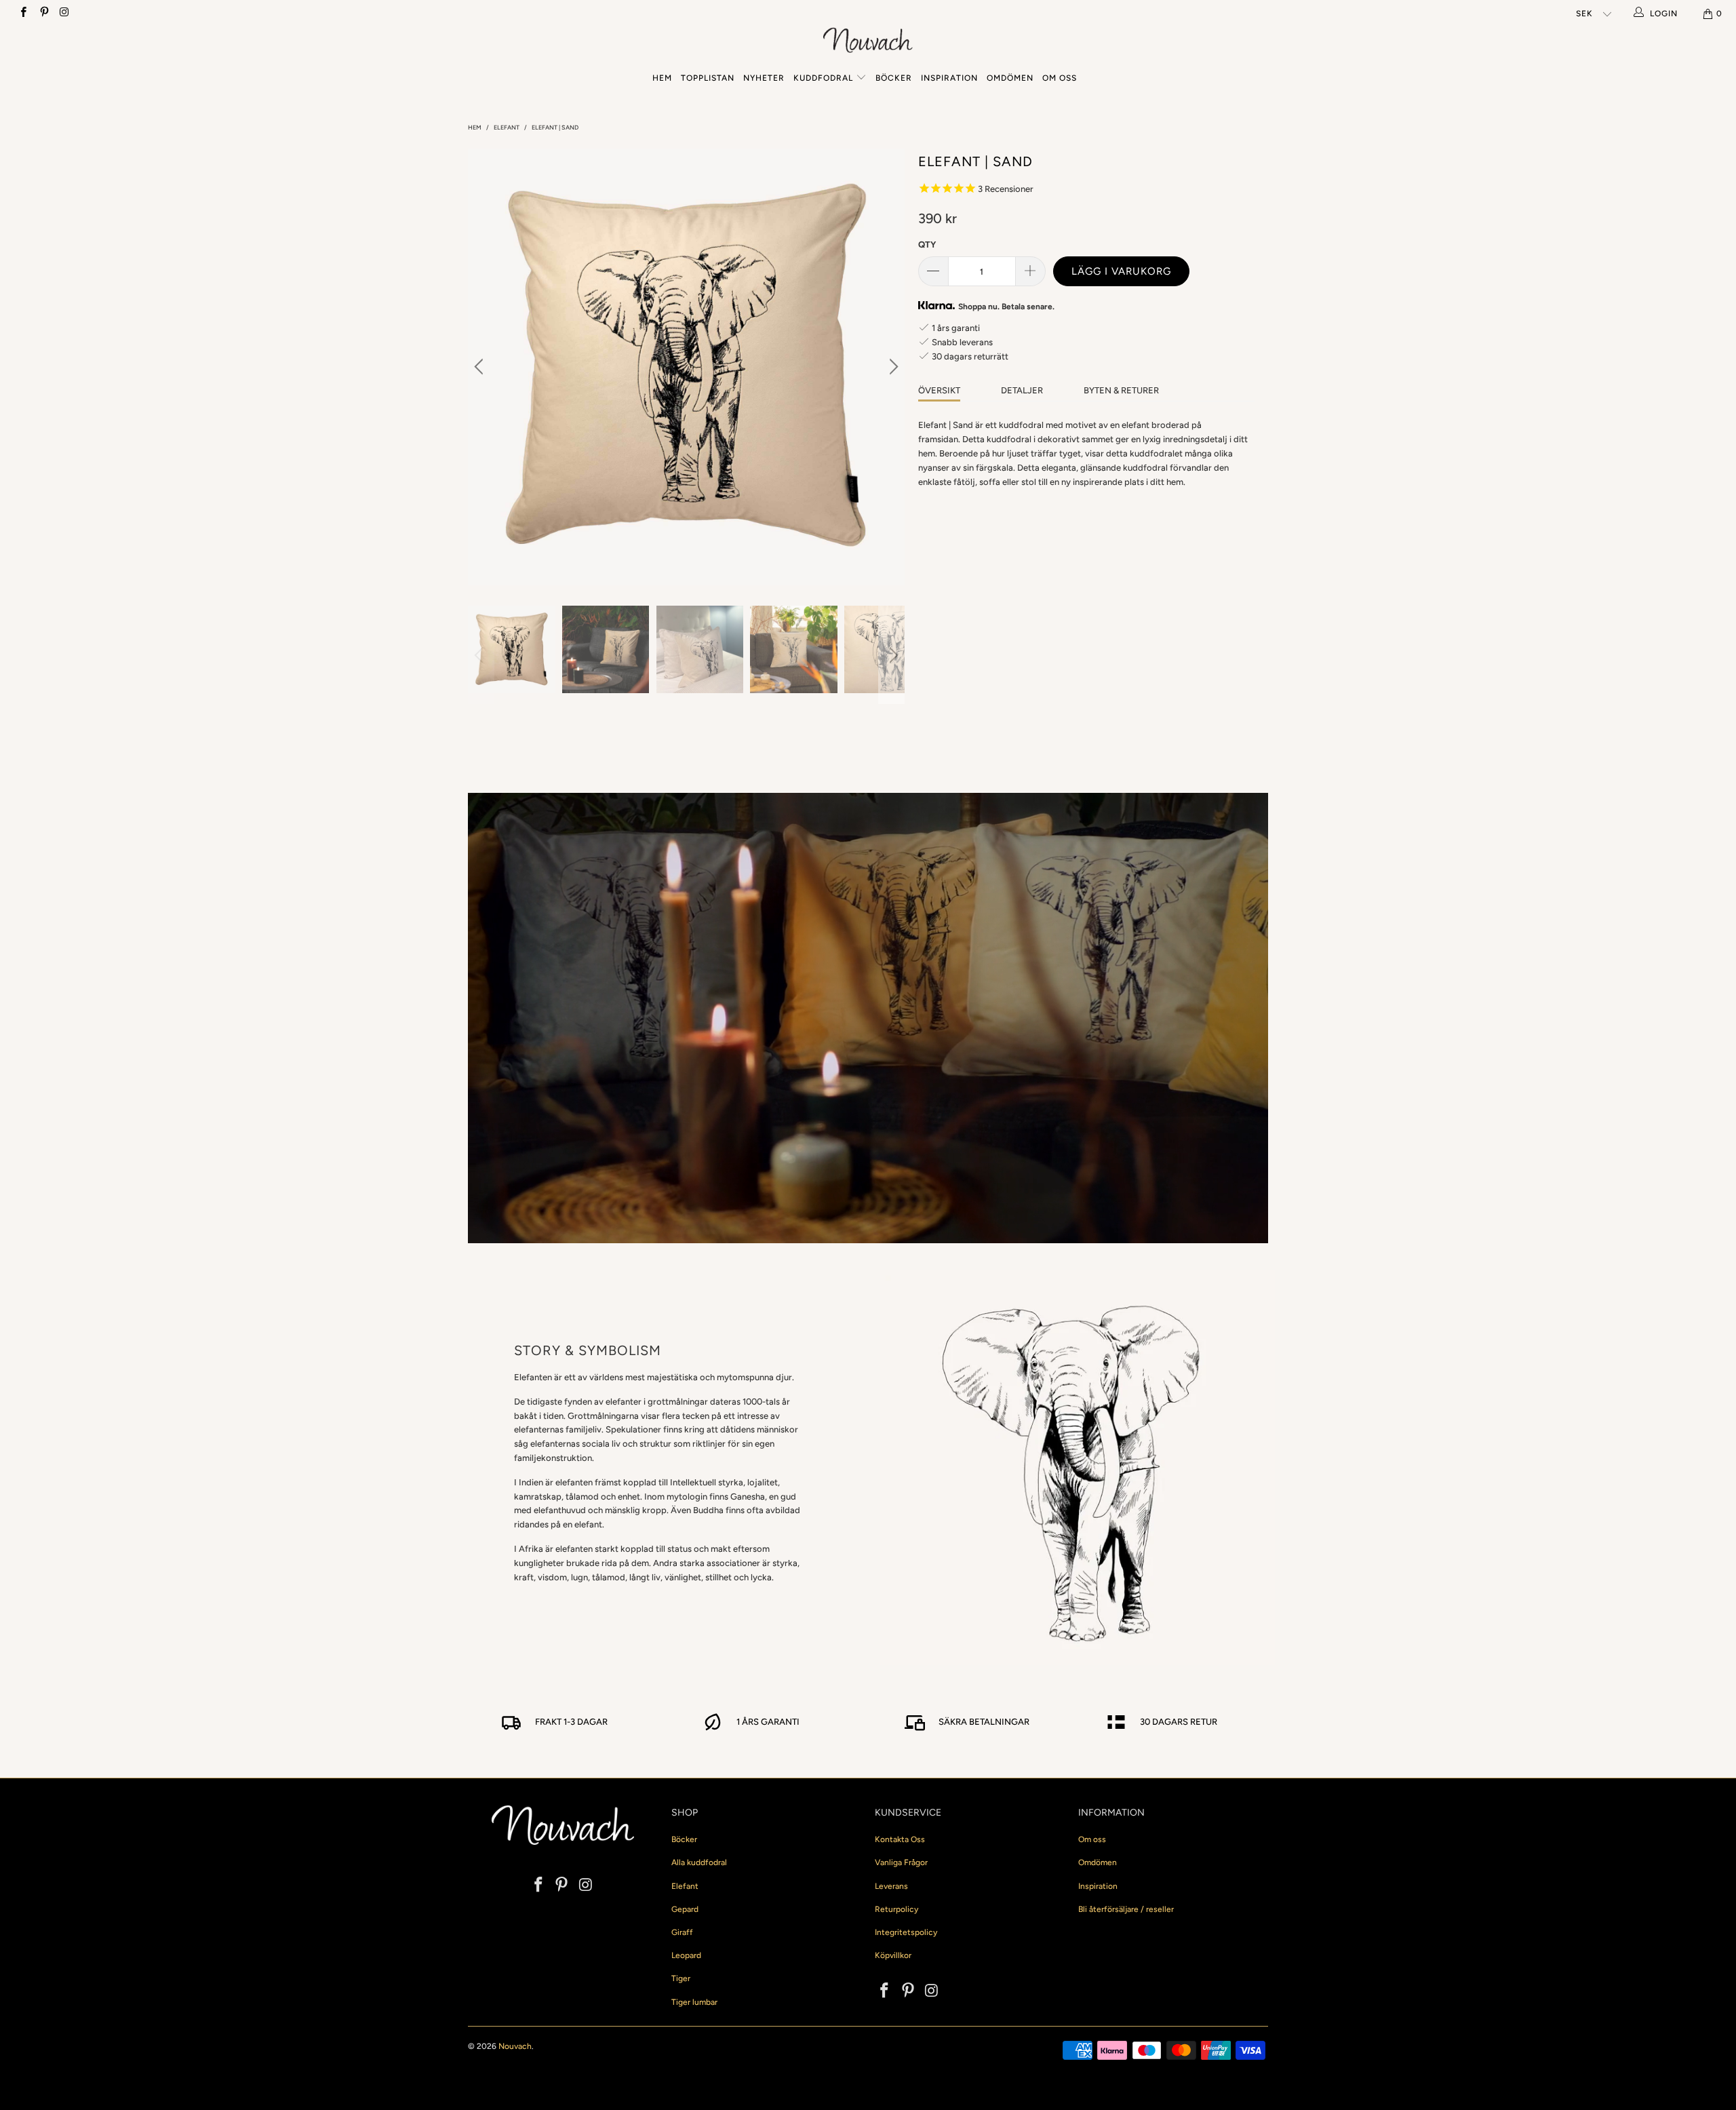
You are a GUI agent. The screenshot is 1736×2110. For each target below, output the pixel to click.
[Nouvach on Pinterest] (43, 14)
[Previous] (481, 367)
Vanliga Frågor (901, 1862)
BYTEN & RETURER (1121, 390)
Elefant (685, 1886)
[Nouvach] (868, 42)
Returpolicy (896, 1909)
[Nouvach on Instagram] (64, 14)
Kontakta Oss (900, 1839)
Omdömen (1010, 78)
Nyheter (764, 78)
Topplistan (708, 78)
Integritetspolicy (906, 1932)
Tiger (681, 1978)
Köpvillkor (893, 1955)
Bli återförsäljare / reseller (1126, 1909)
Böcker (894, 78)
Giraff (682, 1932)
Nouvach (515, 2046)
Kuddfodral (823, 78)
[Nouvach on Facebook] (23, 14)
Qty (927, 245)
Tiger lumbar (694, 2002)
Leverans (891, 1886)
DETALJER (1022, 390)
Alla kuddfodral (699, 1862)
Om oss (1060, 78)
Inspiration (949, 78)
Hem (662, 78)
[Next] (892, 367)
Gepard (685, 1909)
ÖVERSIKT (939, 390)
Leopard (686, 1955)
